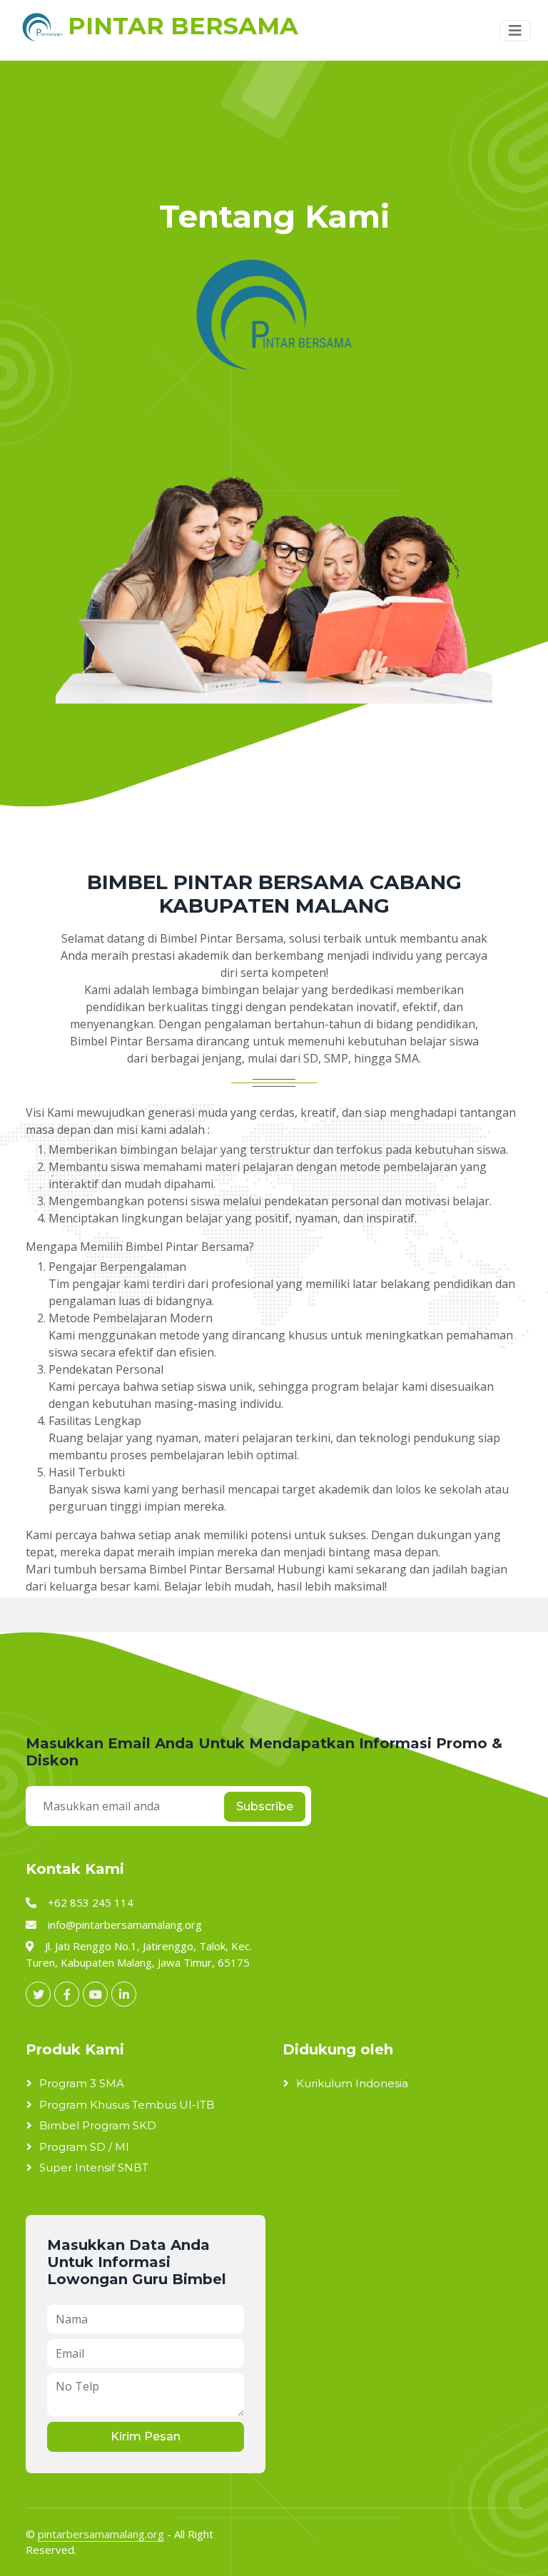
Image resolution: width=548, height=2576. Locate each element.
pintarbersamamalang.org (101, 2534)
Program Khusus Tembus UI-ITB (127, 2105)
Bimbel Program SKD (98, 2125)
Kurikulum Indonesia (352, 2083)
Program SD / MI (84, 2147)
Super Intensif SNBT (94, 2167)
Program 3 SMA (82, 2083)
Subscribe (265, 1806)
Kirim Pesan (146, 2436)
